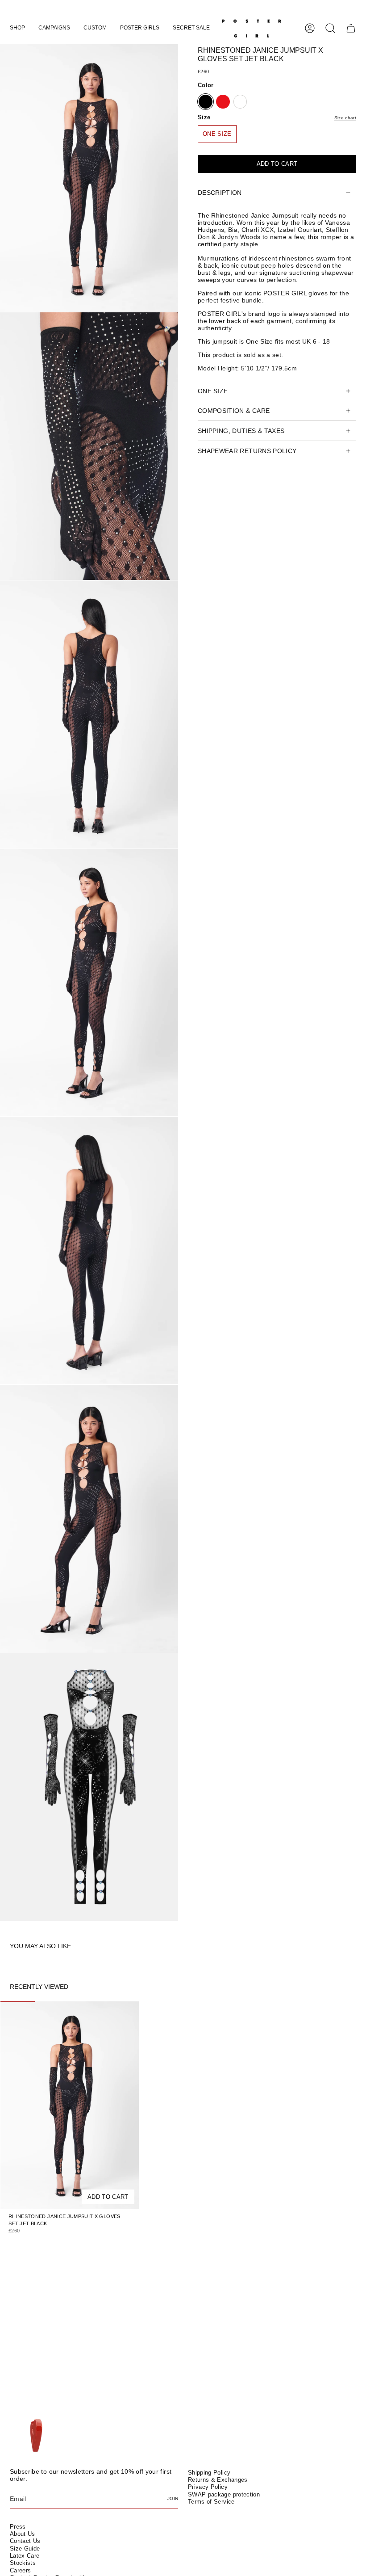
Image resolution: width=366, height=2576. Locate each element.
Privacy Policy (208, 2487)
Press (18, 2527)
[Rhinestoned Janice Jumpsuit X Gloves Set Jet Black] (70, 2105)
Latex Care (25, 2556)
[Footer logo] (35, 2436)
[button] (17, 28)
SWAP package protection (224, 2494)
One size (213, 391)
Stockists (23, 2563)
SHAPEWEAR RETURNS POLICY (247, 451)
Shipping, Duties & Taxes (241, 431)
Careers (20, 2570)
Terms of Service (211, 2502)
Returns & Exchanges (218, 2480)
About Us (23, 2534)
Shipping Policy (209, 2473)
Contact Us (25, 2541)
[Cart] (351, 28)
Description (220, 193)
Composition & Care (234, 411)
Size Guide (25, 2549)
